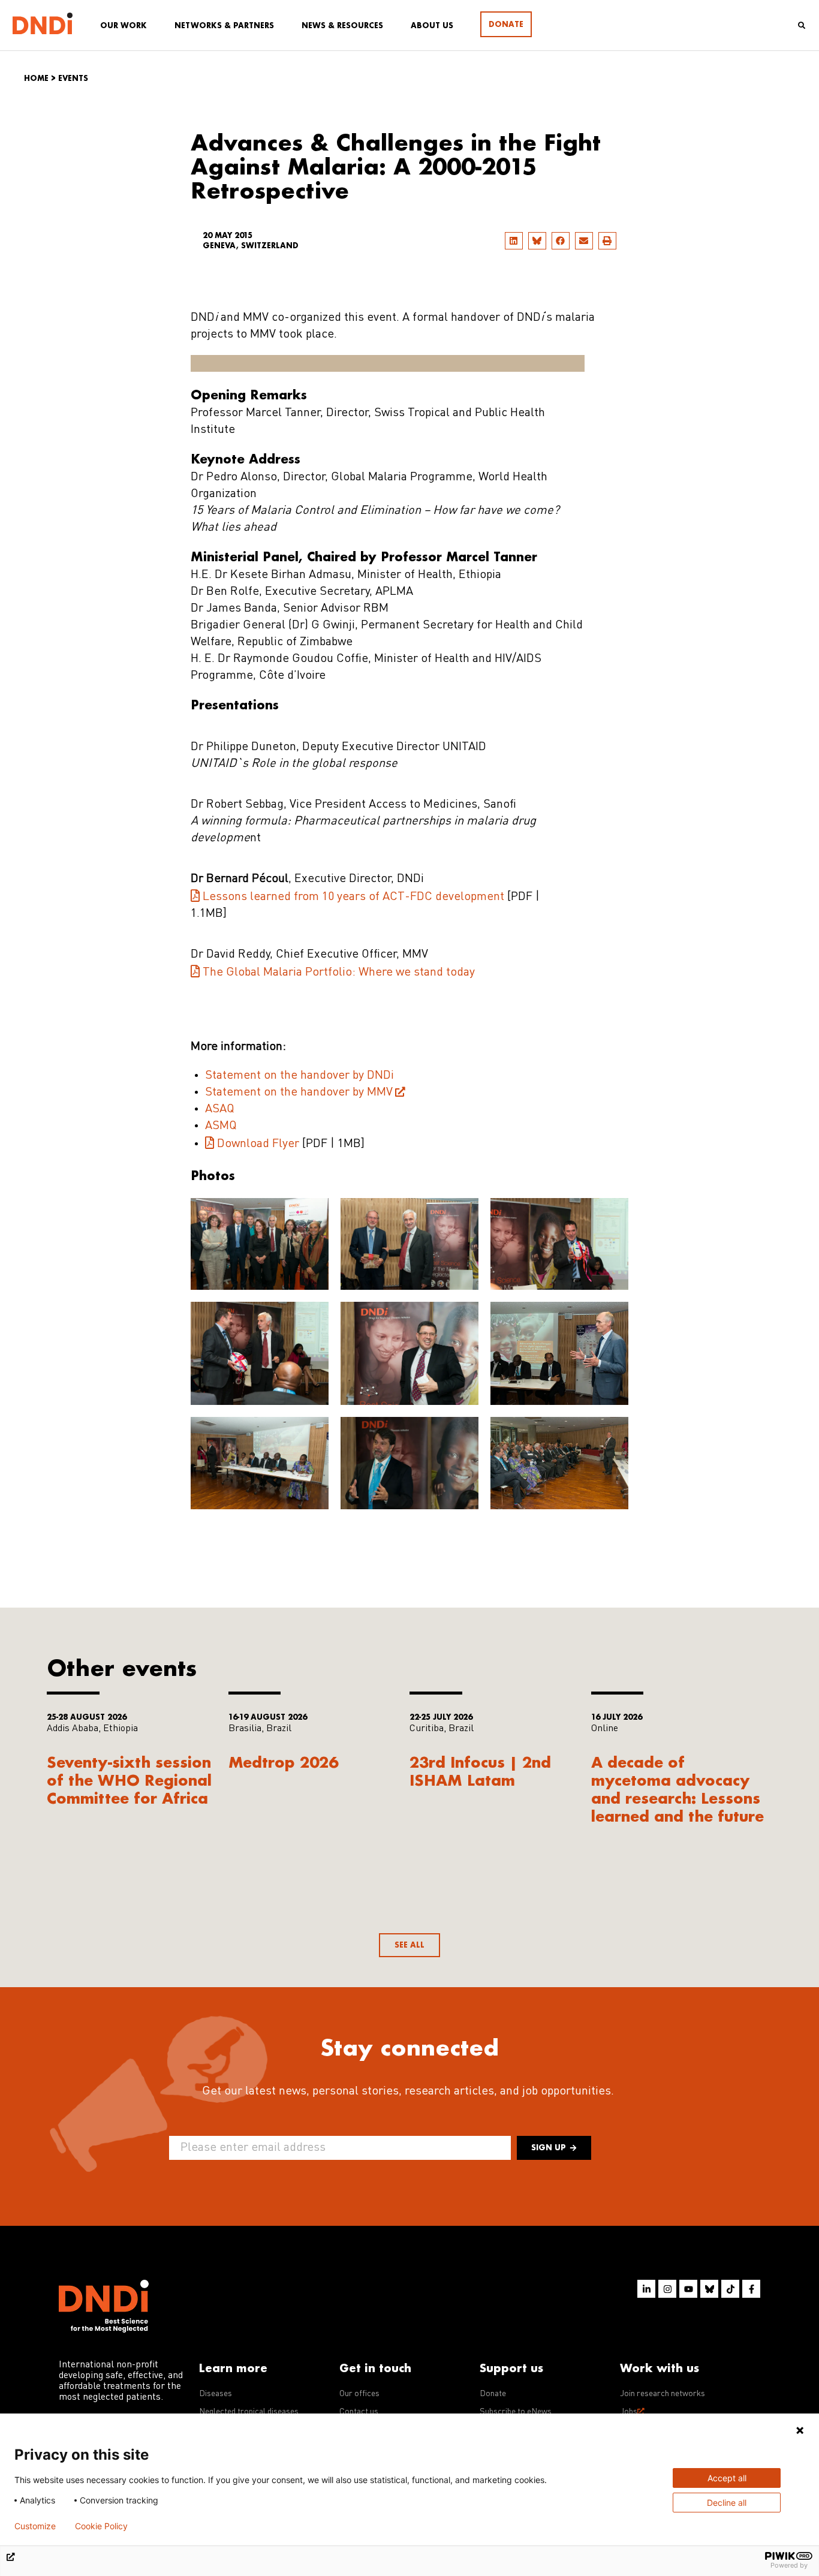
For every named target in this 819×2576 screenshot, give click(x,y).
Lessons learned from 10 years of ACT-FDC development (353, 897)
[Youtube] (688, 2289)
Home (36, 78)
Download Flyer (258, 1144)
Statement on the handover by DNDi (299, 1076)
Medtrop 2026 (283, 1762)
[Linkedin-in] (646, 2289)
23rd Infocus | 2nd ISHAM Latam (480, 1771)
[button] (514, 241)
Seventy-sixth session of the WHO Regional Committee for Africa (129, 1780)
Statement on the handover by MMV (299, 1093)
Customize (35, 2526)
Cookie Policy (101, 2526)
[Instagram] (667, 2289)
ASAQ (220, 1109)
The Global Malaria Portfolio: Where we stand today (339, 973)
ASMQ (221, 1126)
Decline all (727, 2503)
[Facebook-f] (751, 2289)
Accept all (727, 2478)
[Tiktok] (730, 2289)
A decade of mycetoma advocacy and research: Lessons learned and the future (678, 1789)
